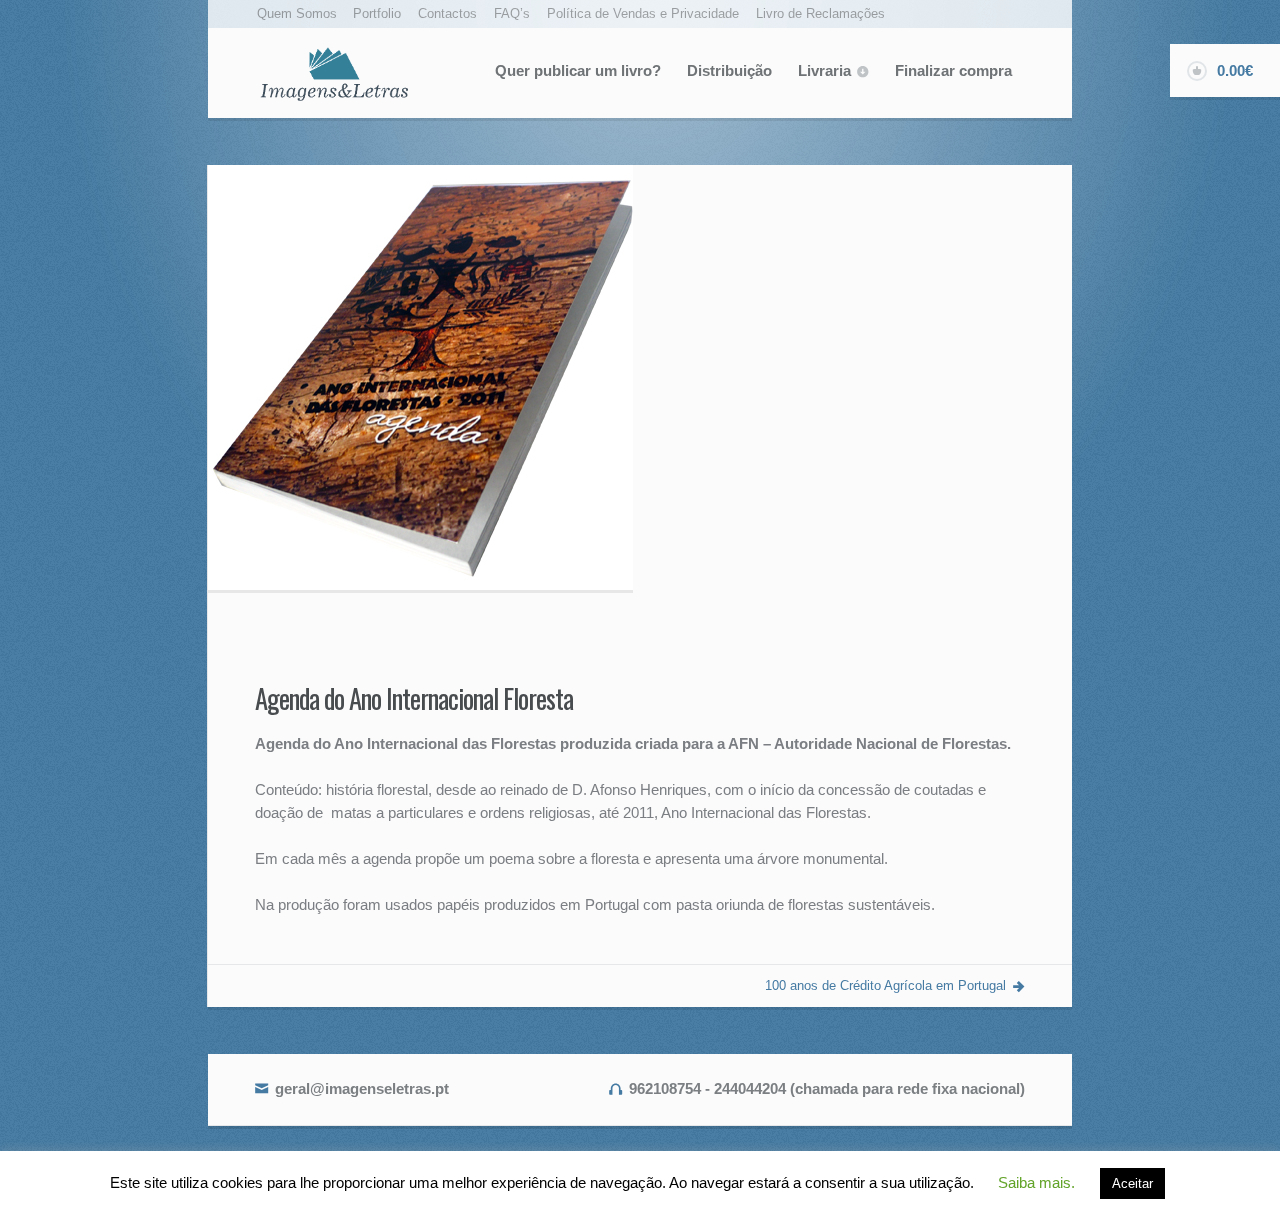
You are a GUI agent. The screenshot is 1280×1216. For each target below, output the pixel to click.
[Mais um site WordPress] (334, 73)
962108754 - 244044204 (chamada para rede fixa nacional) (827, 1088)
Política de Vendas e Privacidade (643, 13)
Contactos (447, 13)
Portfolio (377, 13)
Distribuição (729, 70)
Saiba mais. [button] (1036, 1182)
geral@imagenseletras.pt (362, 1088)
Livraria (824, 70)
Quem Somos (297, 13)
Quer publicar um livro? (578, 70)
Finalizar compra (953, 70)
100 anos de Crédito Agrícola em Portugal (885, 985)
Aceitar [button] (1132, 1183)
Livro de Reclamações (820, 13)
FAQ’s (512, 13)
